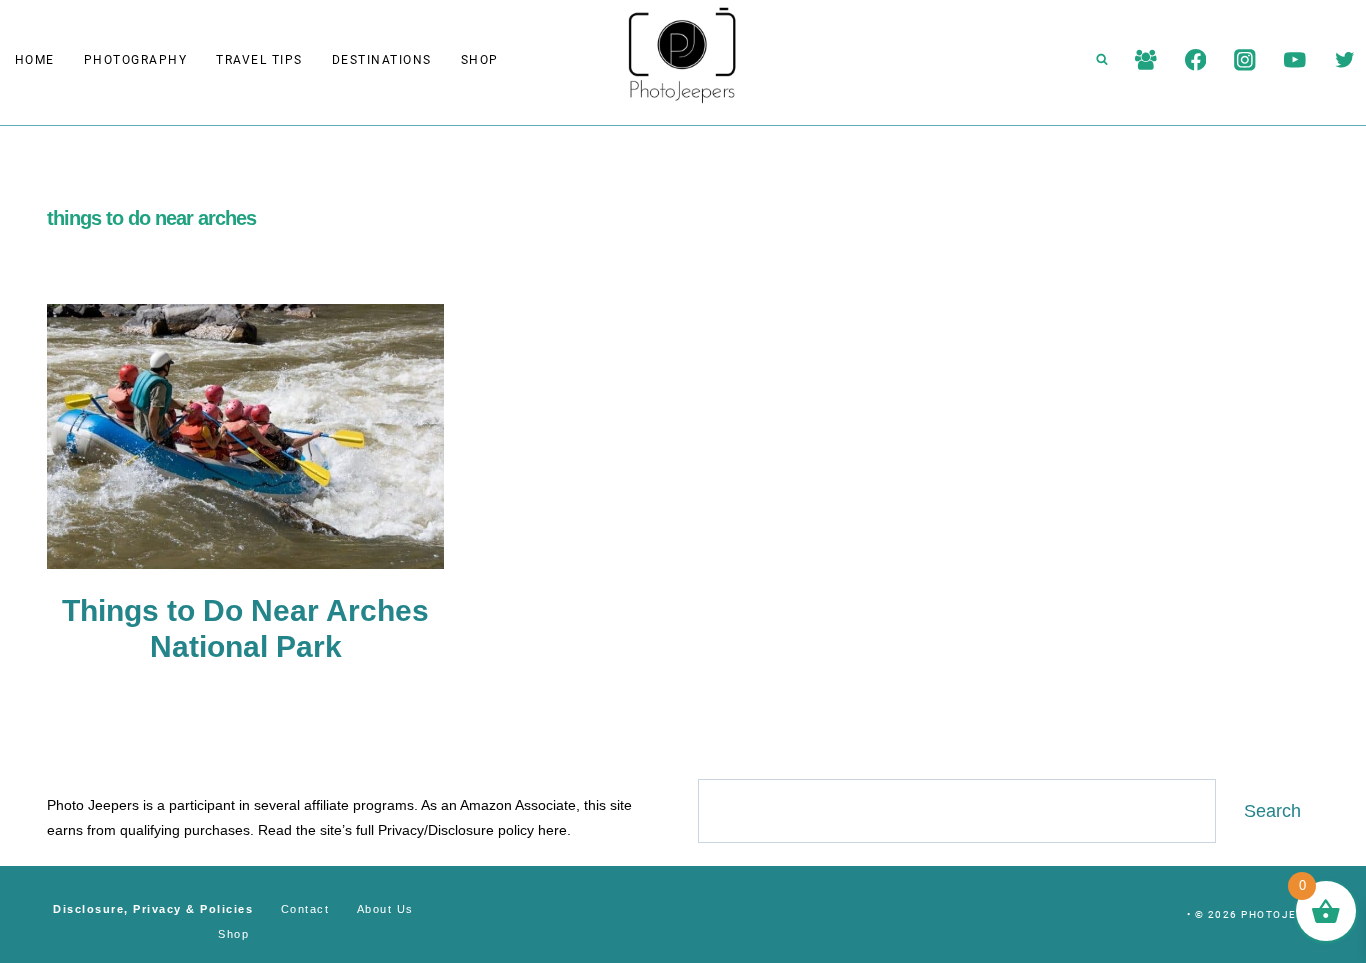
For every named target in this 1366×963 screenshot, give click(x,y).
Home (35, 60)
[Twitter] (1344, 59)
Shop (480, 60)
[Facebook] (1195, 59)
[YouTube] (1294, 59)
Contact (305, 909)
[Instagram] (1245, 59)
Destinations (382, 60)
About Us (385, 909)
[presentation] (245, 436)
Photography (136, 60)
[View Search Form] (1102, 60)
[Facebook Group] (1145, 59)
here (552, 830)
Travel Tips (259, 60)
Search (1272, 811)
